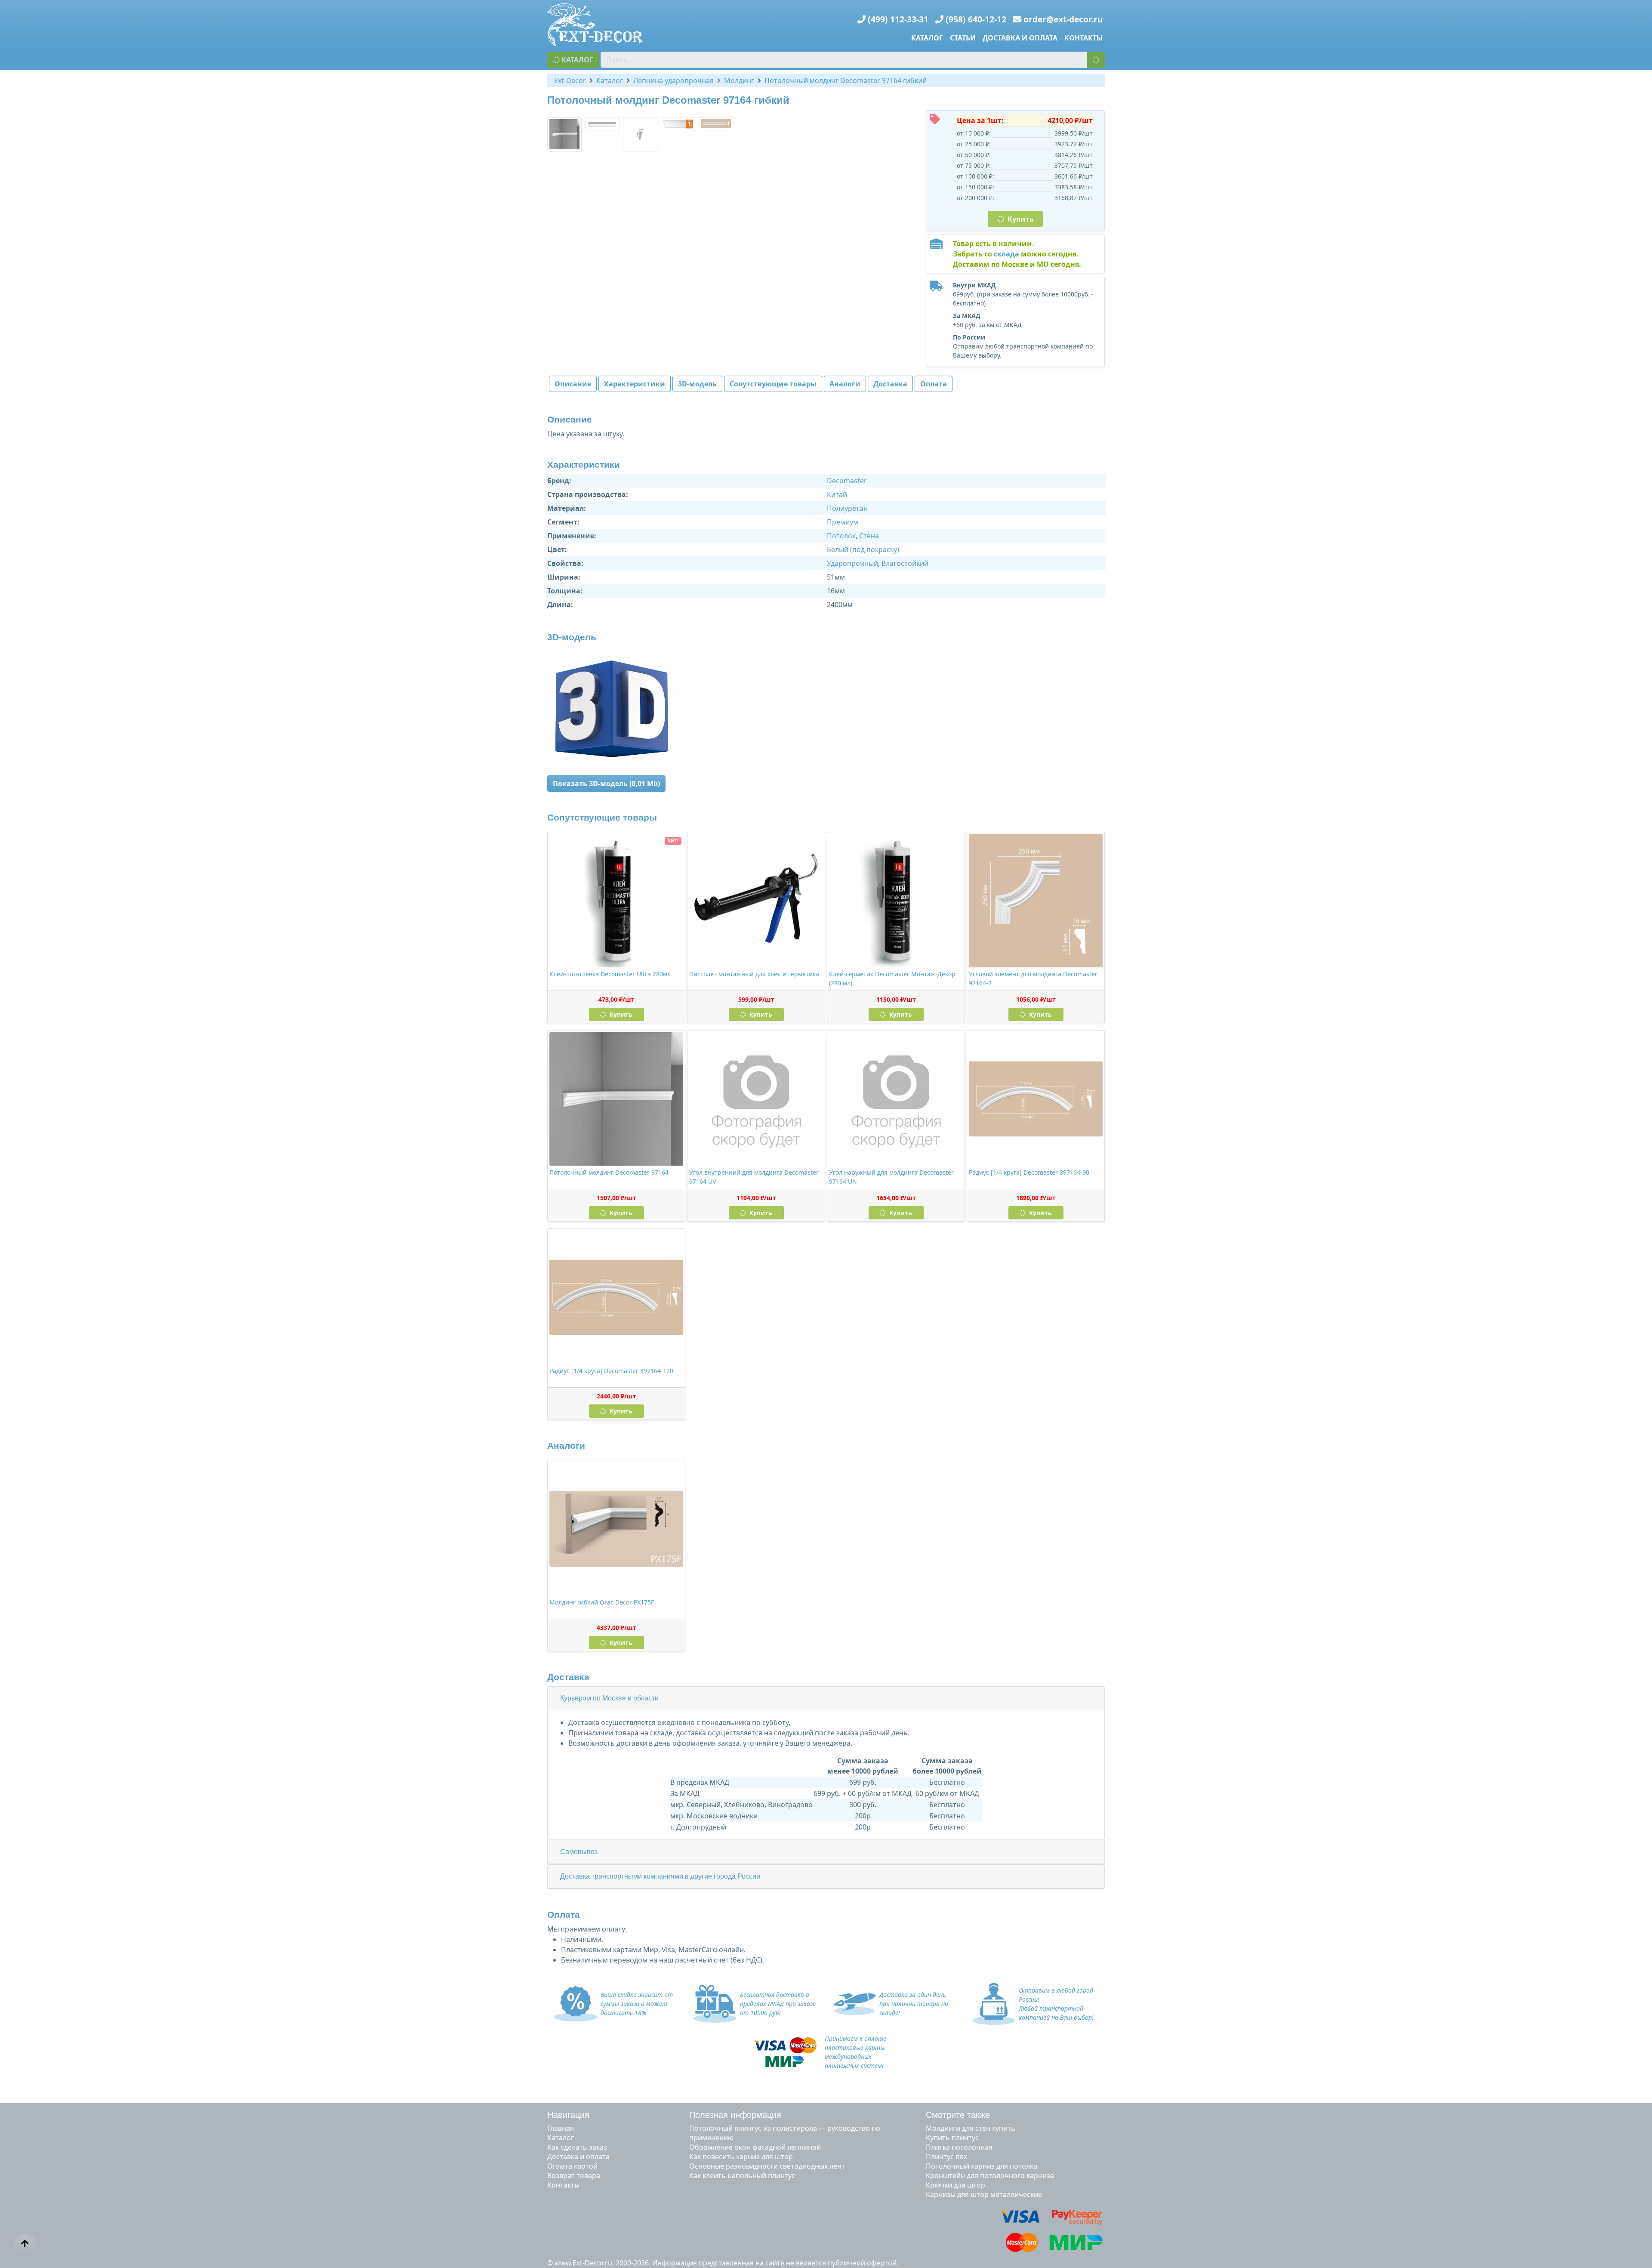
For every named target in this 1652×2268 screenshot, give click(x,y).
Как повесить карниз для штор (741, 2157)
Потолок (841, 536)
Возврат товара (574, 2175)
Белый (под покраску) (863, 549)
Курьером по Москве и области (609, 1698)
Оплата (934, 384)
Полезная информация (735, 2115)
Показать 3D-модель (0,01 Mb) (606, 784)
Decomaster (847, 481)
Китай (837, 494)
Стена (869, 536)
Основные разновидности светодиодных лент (767, 2166)
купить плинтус (952, 2138)
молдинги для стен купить (971, 2128)
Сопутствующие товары (773, 384)
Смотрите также (958, 2115)
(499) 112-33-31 (898, 19)
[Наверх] (25, 2244)
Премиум (843, 522)
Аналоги (845, 384)
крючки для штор (955, 2185)
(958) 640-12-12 (976, 19)
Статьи (963, 38)
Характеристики (635, 384)
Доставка (890, 384)
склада (1006, 254)
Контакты (1084, 38)
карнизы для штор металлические (984, 2194)
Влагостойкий (905, 563)
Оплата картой (572, 2166)
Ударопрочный (852, 563)
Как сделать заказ (577, 2147)
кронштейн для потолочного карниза (990, 2175)
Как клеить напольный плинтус (742, 2175)
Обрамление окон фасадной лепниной (755, 2147)
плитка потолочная (959, 2147)
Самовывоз (579, 1852)
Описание (573, 384)
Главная (561, 2128)
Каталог (927, 38)
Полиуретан (847, 508)
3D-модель (697, 384)
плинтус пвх (946, 2157)
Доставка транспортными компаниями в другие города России (660, 1876)
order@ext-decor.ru (1063, 19)
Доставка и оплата (1020, 38)
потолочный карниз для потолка (982, 2166)
